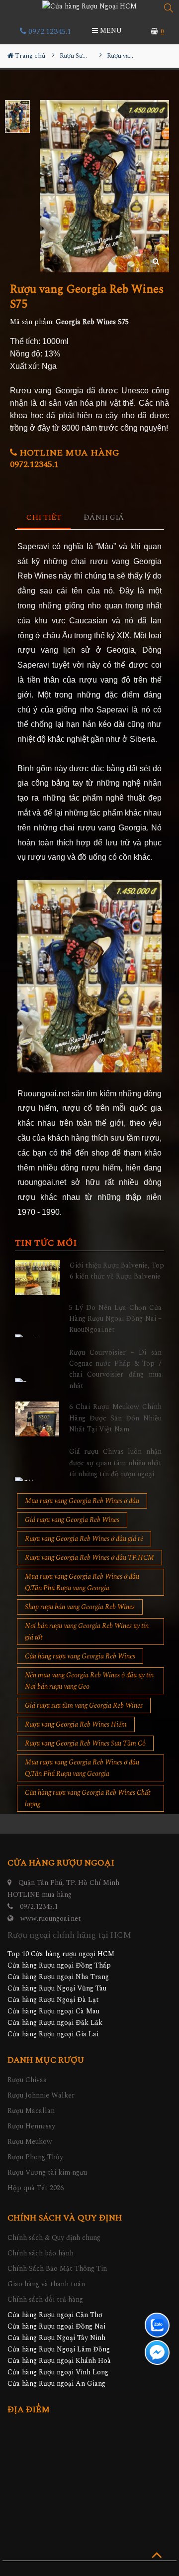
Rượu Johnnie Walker (41, 2095)
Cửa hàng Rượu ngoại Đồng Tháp (59, 1965)
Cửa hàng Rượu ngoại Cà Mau (53, 2011)
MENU (110, 31)
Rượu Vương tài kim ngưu (47, 2172)
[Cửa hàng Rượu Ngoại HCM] (89, 6)
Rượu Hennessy (31, 2126)
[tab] (44, 518)
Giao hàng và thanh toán (46, 2284)
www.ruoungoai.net (51, 1919)
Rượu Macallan (31, 2111)
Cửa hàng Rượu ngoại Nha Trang (58, 1977)
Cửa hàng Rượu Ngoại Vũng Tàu (57, 1988)
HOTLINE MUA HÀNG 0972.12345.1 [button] (65, 459)
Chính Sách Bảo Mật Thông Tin (57, 2269)
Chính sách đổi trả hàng (45, 2299)
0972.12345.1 (49, 31)
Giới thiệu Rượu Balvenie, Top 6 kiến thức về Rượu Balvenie (117, 1271)
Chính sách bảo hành (41, 2253)
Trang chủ (29, 56)
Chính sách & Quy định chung (54, 2238)
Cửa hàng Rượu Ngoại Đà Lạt (53, 2000)
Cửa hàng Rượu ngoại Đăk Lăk (55, 2023)
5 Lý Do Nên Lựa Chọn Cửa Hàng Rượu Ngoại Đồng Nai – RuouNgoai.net (116, 1319)
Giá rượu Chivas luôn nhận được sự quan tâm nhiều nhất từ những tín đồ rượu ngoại (116, 1463)
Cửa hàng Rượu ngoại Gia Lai (53, 2034)
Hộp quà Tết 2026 (36, 2188)
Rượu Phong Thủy (35, 2157)
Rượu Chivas (27, 2080)
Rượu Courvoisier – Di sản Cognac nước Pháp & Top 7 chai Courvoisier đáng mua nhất (116, 1369)
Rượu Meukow (30, 2142)
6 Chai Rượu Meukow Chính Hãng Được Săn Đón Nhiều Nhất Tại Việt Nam (116, 1418)
